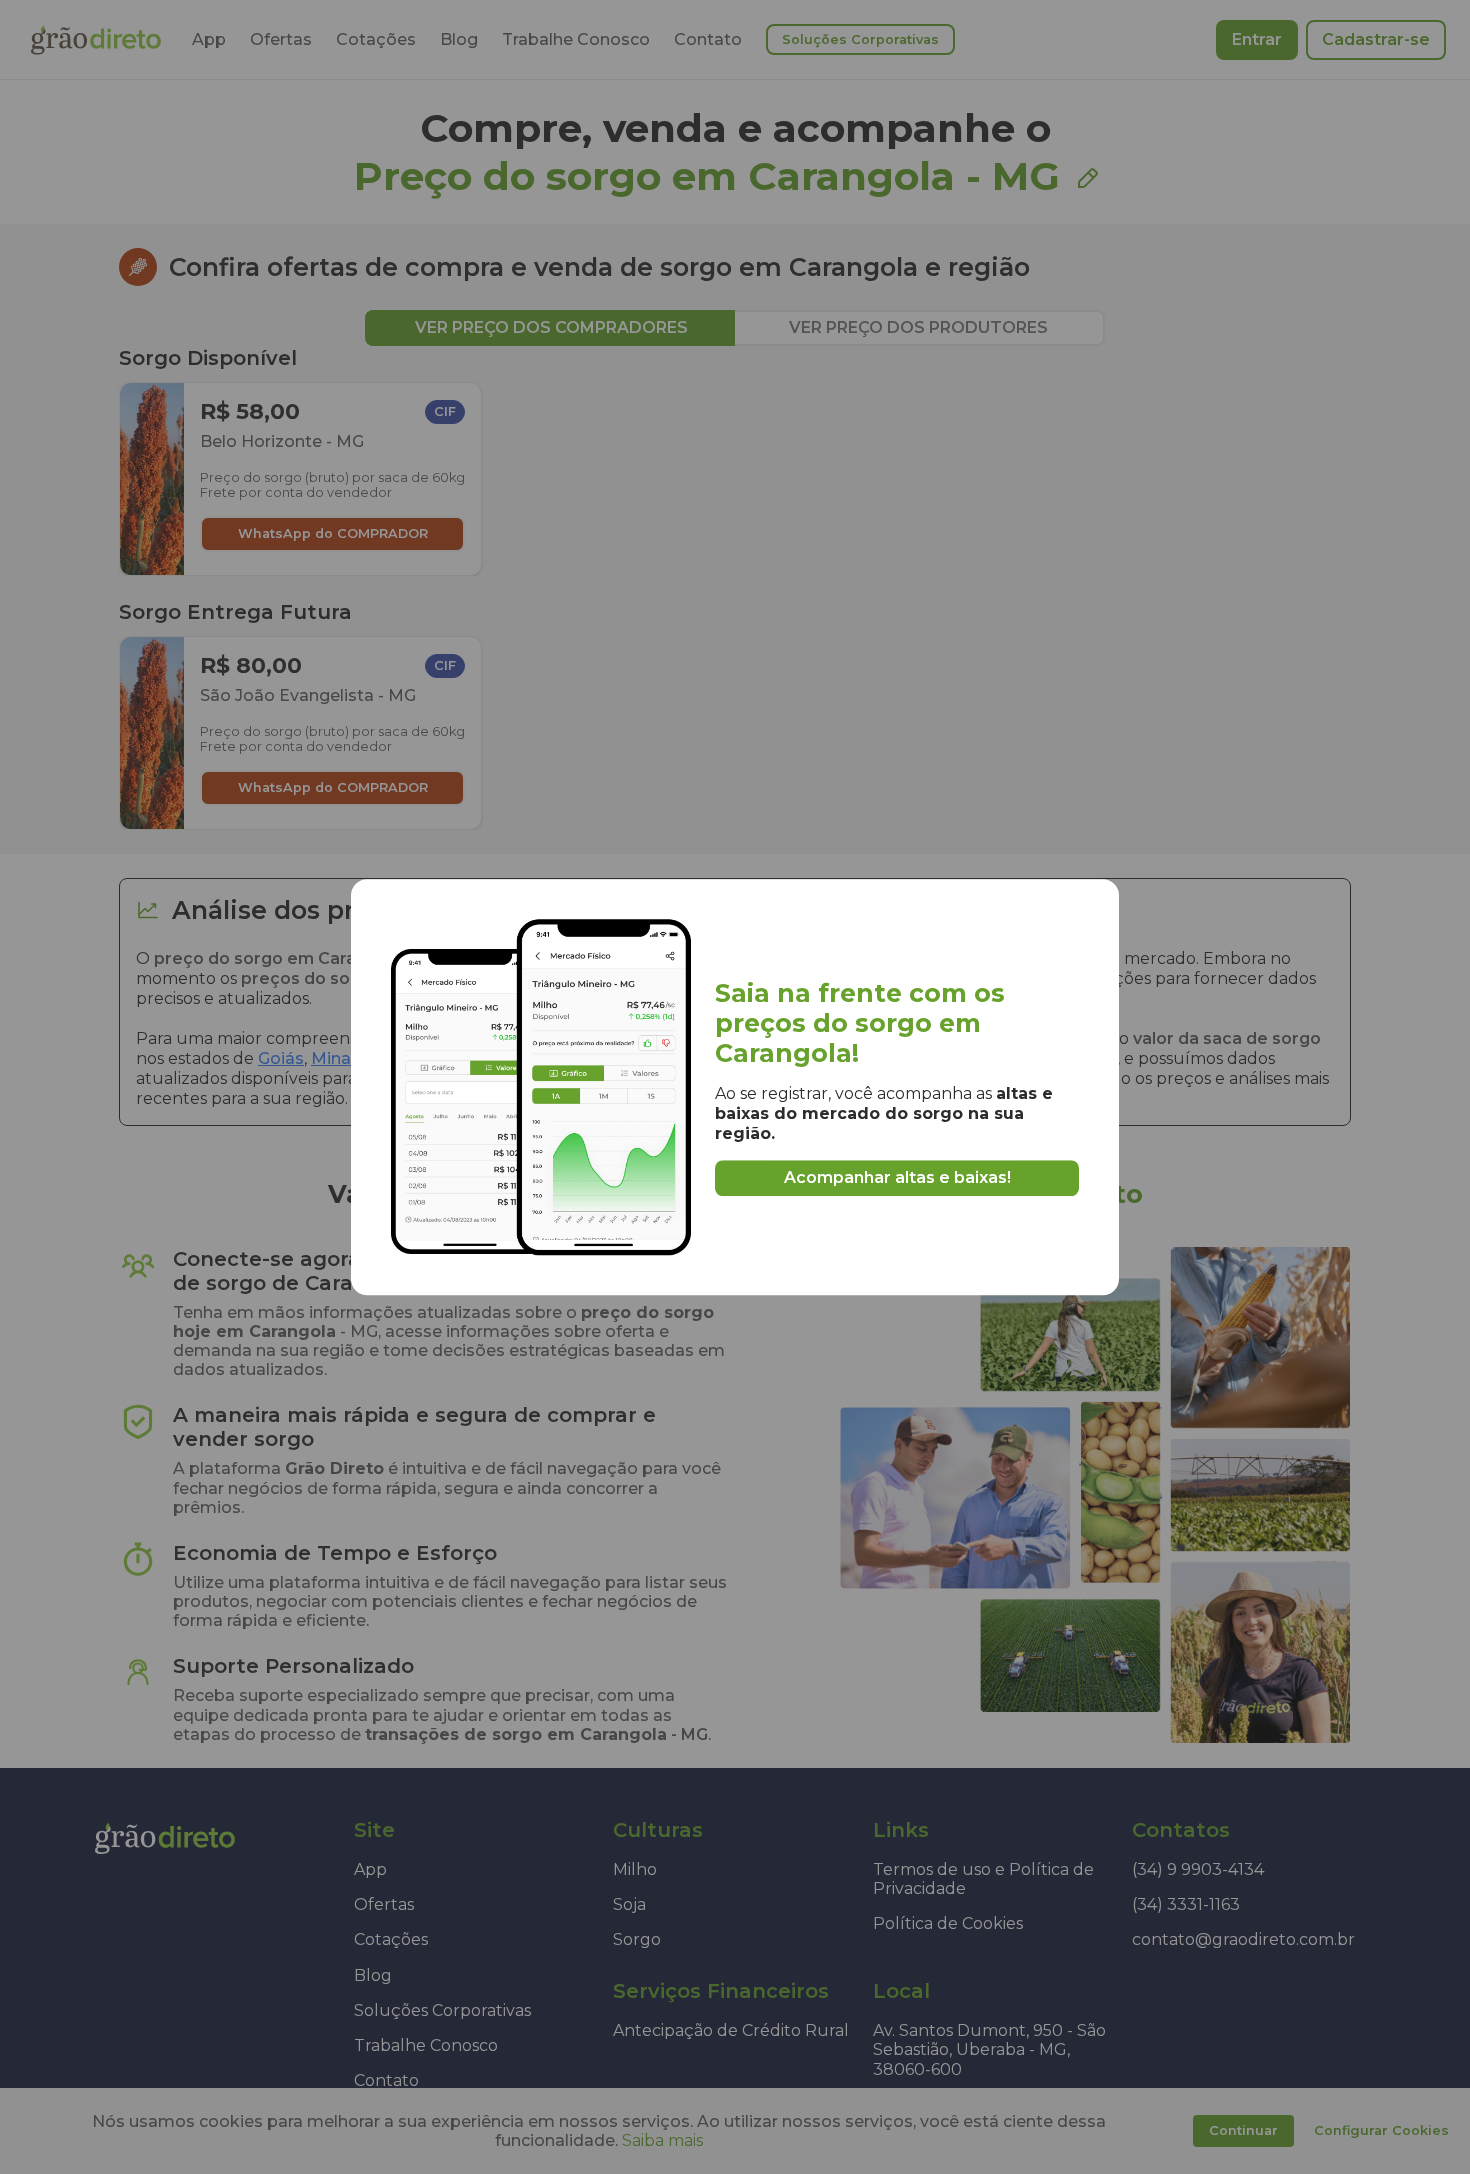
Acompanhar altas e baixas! (897, 1177)
